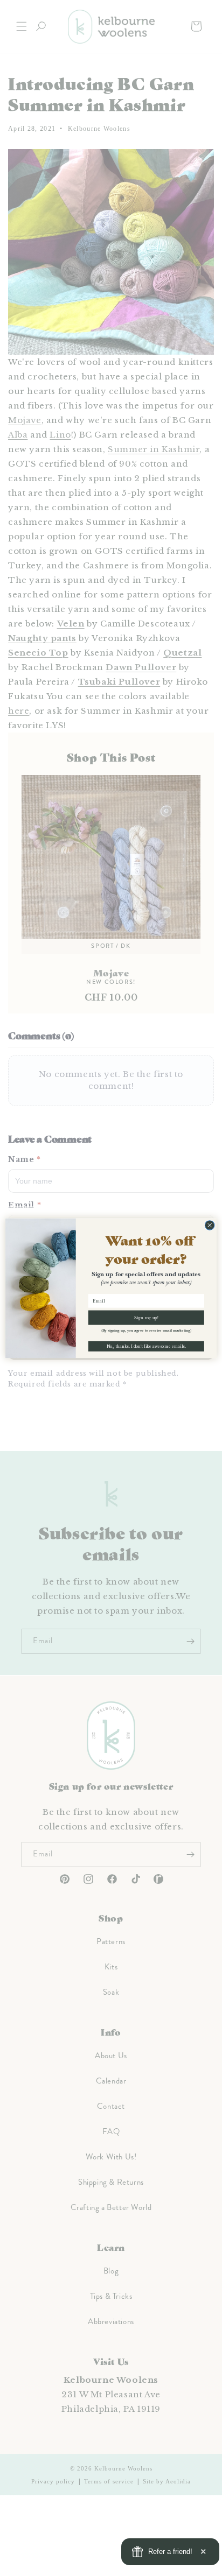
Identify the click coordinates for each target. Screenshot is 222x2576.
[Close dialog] (210, 1225)
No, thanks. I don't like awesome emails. (146, 1346)
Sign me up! (146, 1317)
